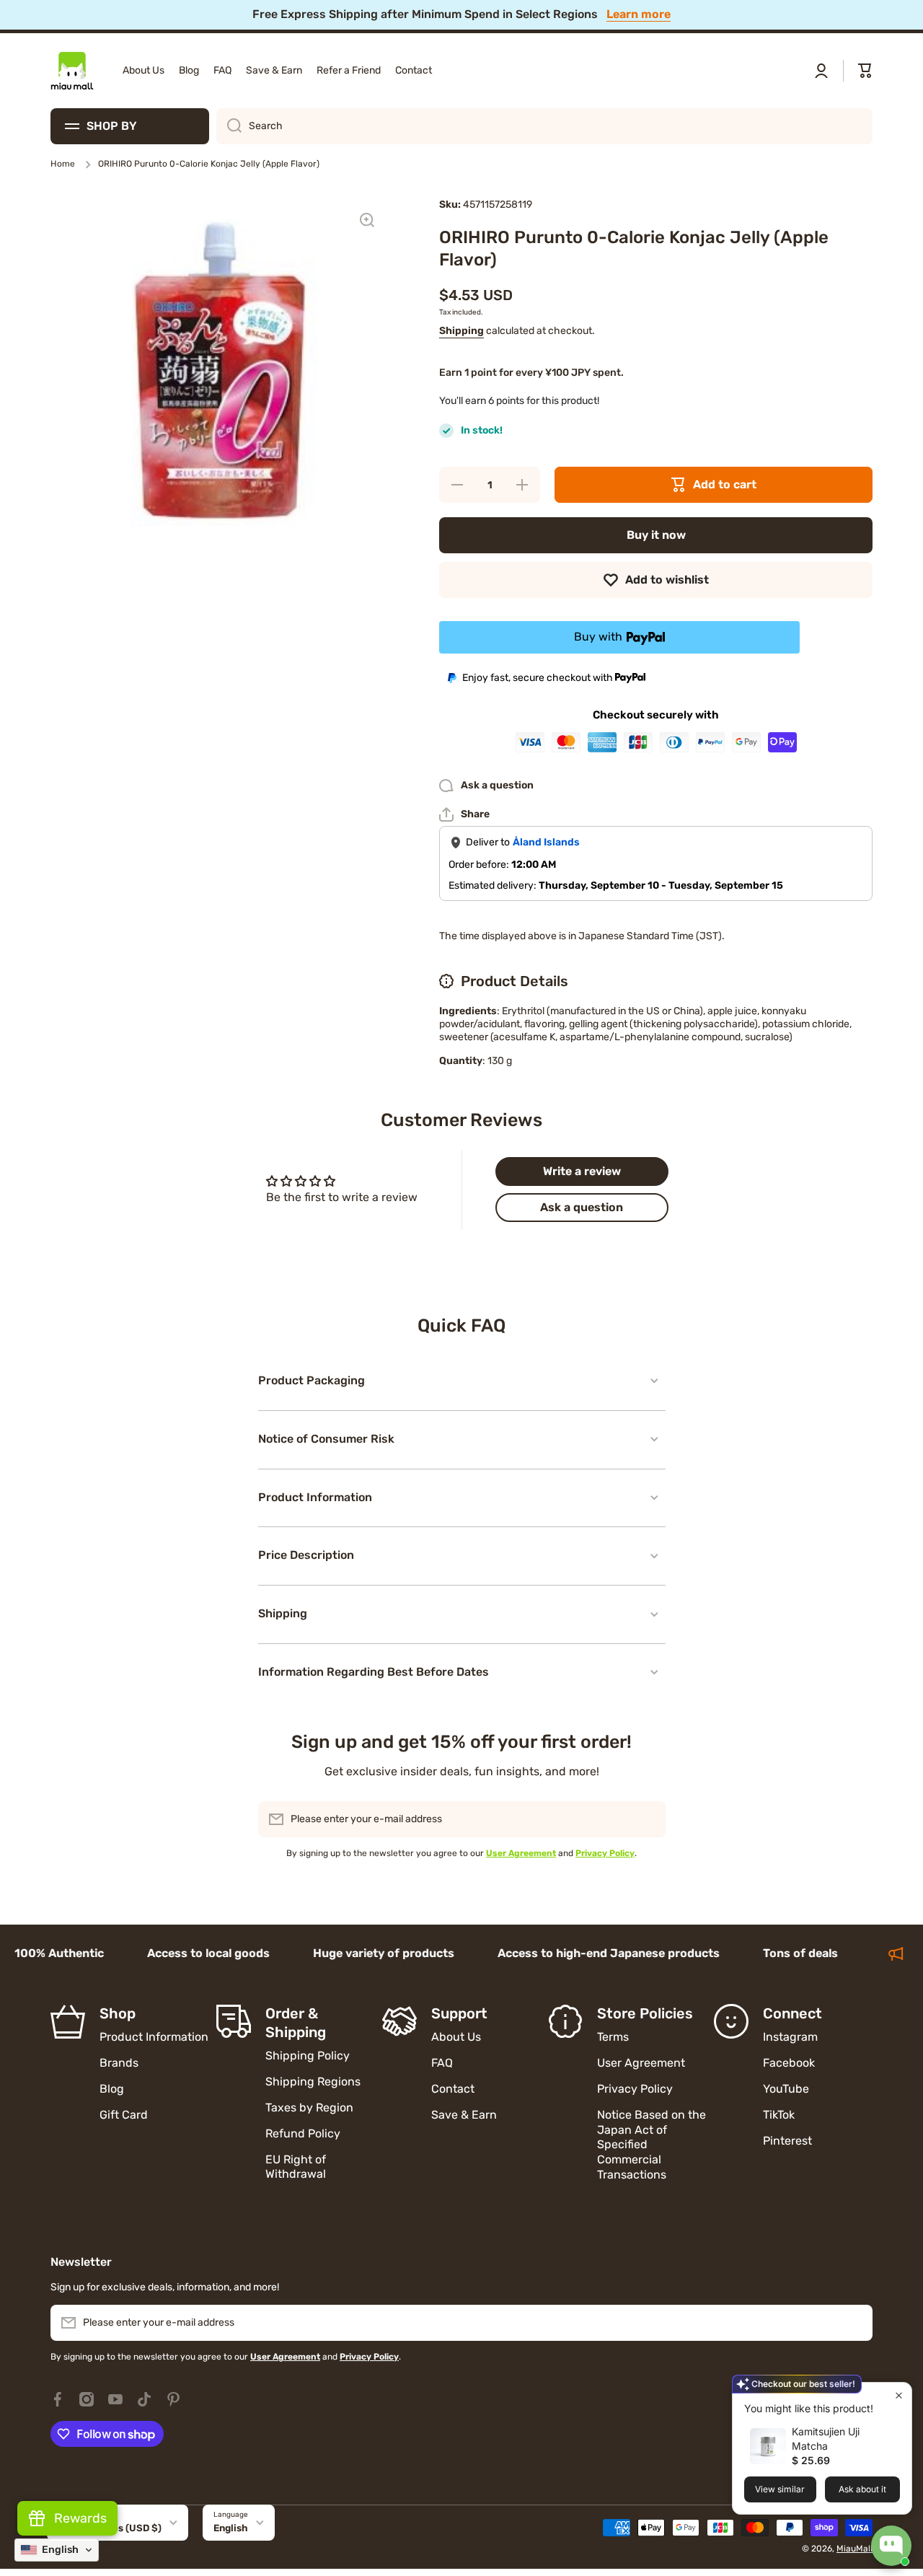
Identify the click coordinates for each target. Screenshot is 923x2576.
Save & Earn (464, 2115)
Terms (613, 2037)
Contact (453, 2089)
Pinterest (787, 2141)
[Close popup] (899, 2395)
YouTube (786, 2089)
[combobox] (544, 126)
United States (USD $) (110, 2528)
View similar (780, 2489)
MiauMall (854, 2549)
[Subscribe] (648, 1819)
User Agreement (641, 2063)
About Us (456, 2037)
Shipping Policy (308, 2056)
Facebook (789, 2063)
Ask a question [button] (582, 1207)
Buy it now (656, 535)
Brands (119, 2063)
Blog (112, 2089)
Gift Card (124, 2115)
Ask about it (862, 2489)
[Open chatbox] (891, 2546)
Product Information (154, 2037)
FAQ (442, 2063)
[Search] (229, 126)
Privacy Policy (635, 2089)
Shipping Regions (313, 2082)
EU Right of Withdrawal (297, 2167)
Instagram (790, 2037)
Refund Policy (303, 2133)
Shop (118, 2013)
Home (63, 164)
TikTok (779, 2115)
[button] (865, 71)
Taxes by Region (309, 2107)
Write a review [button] (582, 1171)
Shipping (461, 331)
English (231, 2528)
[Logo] (72, 71)
